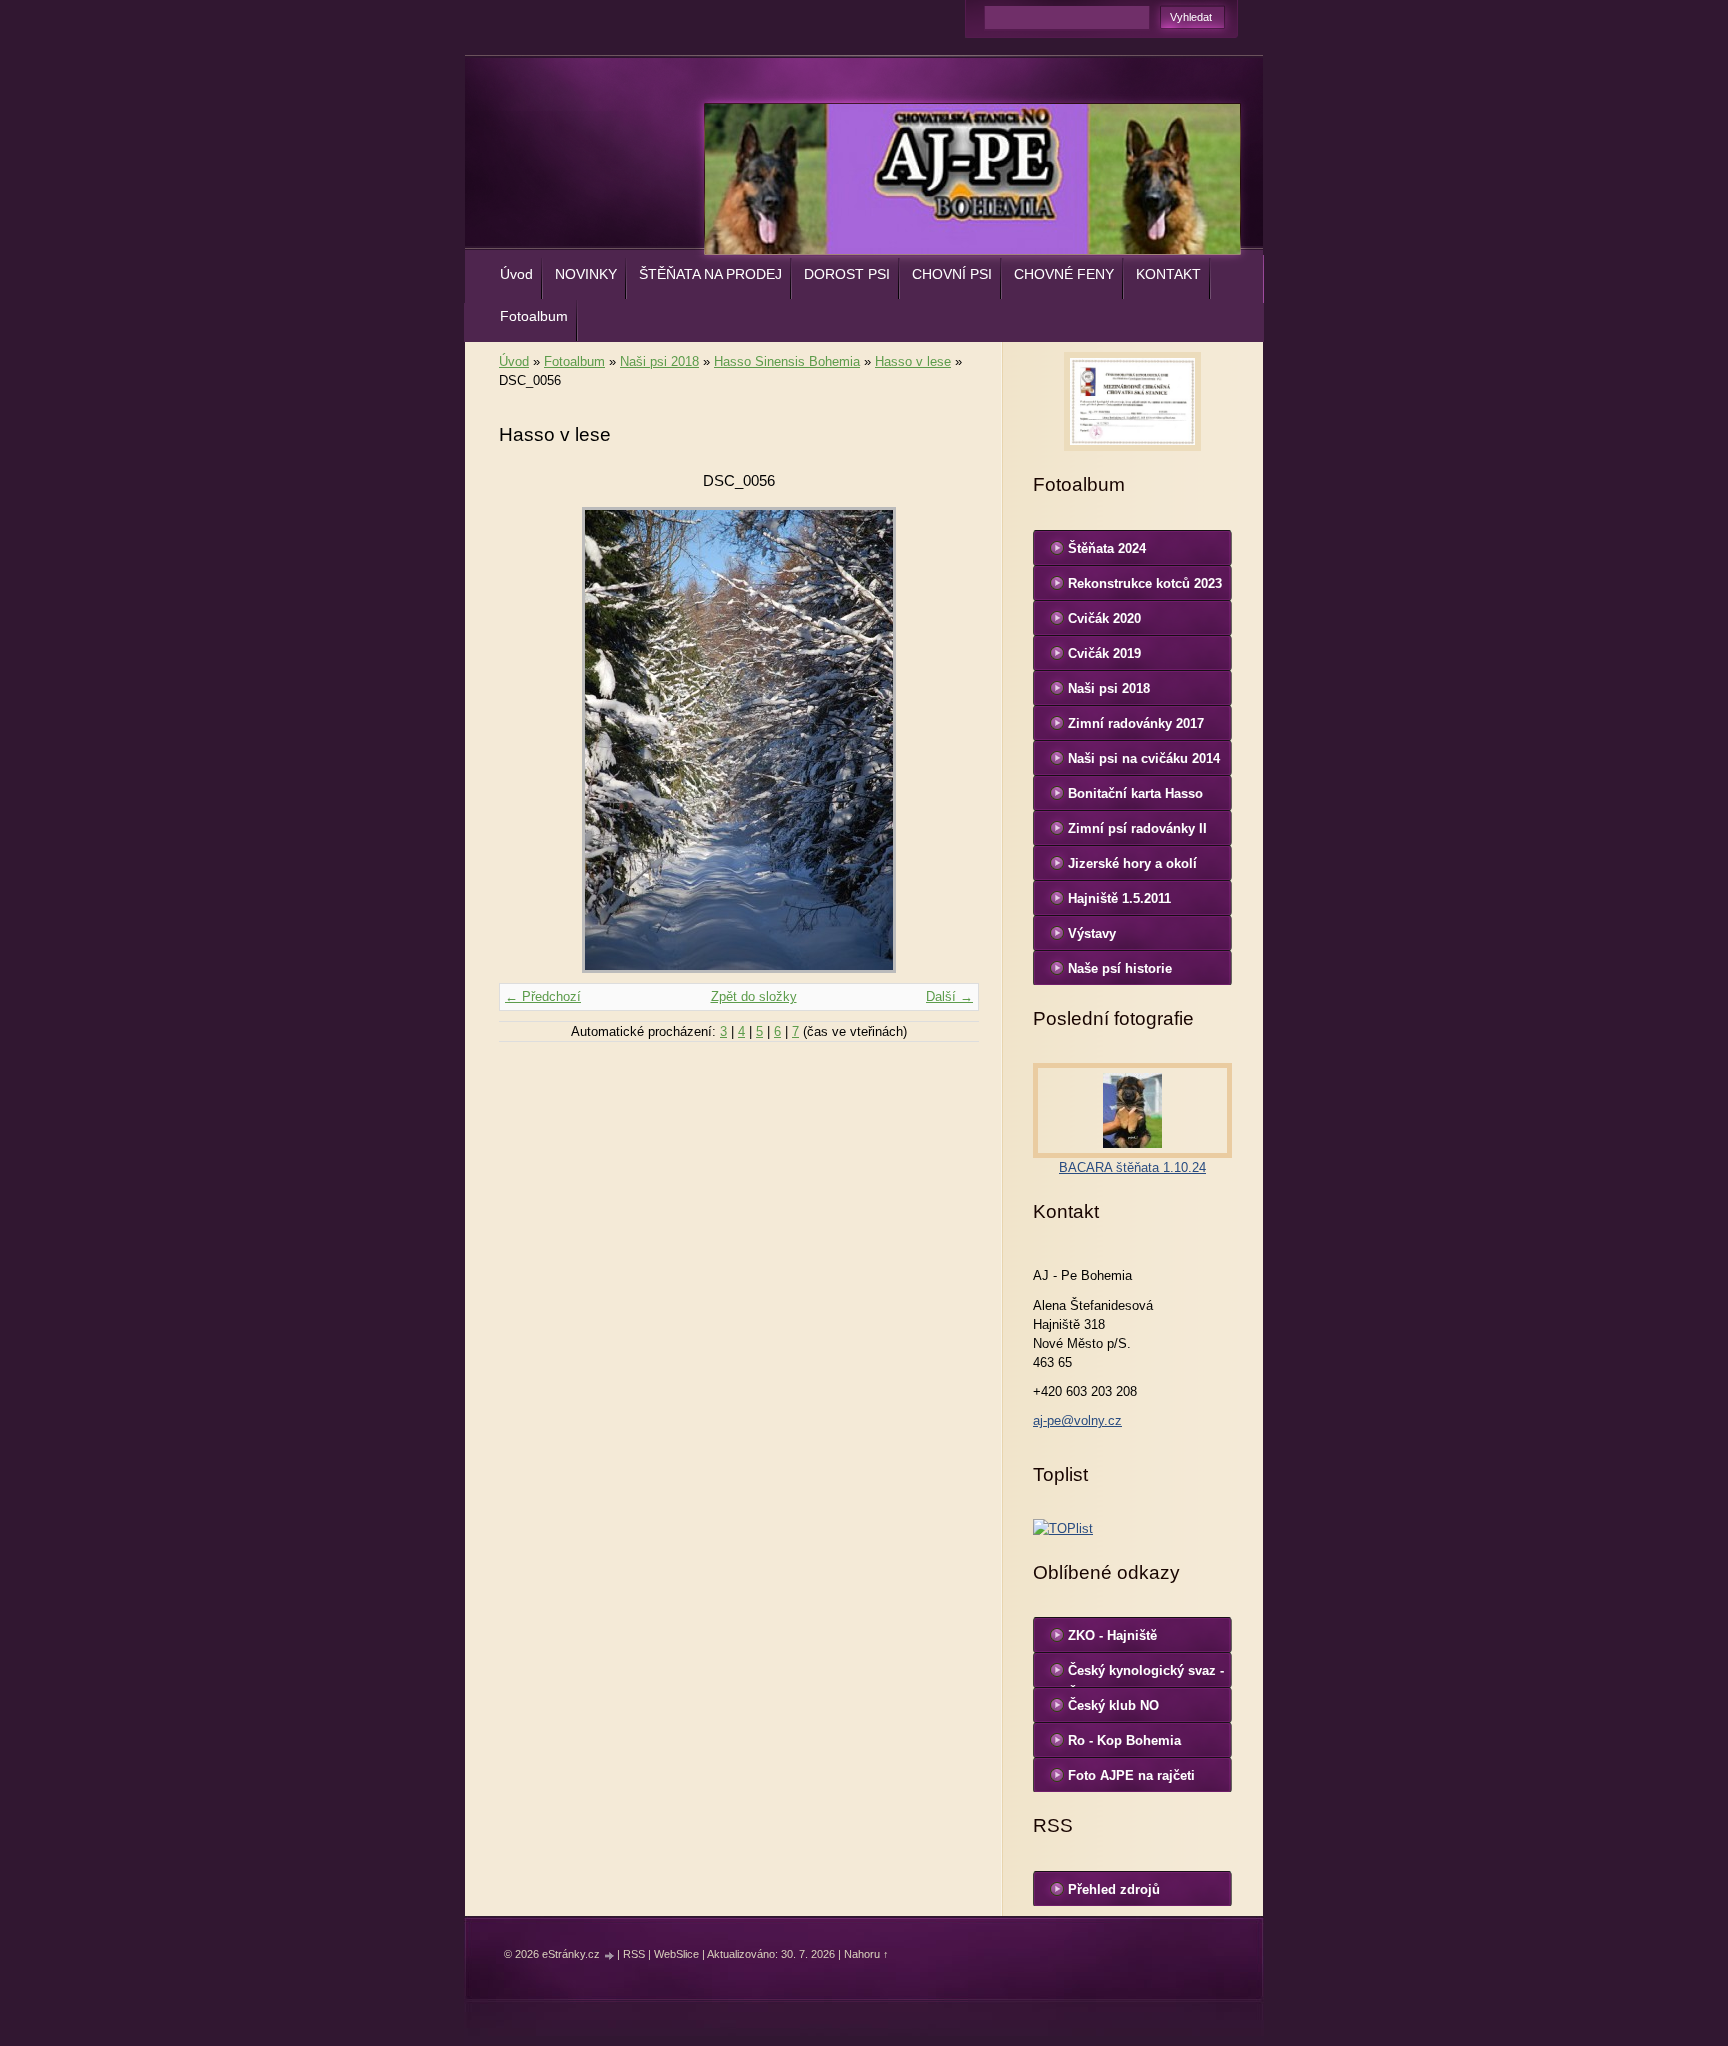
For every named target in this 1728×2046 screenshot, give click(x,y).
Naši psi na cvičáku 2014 (1144, 758)
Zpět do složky (754, 996)
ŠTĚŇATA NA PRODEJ (710, 274)
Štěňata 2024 (1107, 548)
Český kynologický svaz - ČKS (1146, 1675)
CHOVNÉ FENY (1064, 274)
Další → (949, 996)
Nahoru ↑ (866, 1954)
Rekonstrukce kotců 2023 (1145, 583)
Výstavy (1092, 933)
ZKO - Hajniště (1112, 1635)
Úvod (516, 274)
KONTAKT (1168, 274)
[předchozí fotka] (531, 740)
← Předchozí (543, 996)
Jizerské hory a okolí (1132, 863)
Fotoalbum (534, 316)
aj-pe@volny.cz (1077, 1420)
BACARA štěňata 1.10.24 (1132, 1167)
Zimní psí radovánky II (1137, 828)
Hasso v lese (913, 361)
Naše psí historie (1120, 968)
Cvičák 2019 (1104, 653)
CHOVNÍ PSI (952, 274)
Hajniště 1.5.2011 (1119, 898)
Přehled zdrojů (1114, 1889)
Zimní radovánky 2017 (1136, 723)
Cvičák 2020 (1104, 618)
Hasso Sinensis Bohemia (787, 361)
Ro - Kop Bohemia (1124, 1740)
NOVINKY (586, 274)
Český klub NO (1113, 1705)
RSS (634, 1954)
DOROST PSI (847, 274)
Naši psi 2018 (659, 361)
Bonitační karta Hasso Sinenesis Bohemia (1135, 798)
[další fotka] (946, 740)
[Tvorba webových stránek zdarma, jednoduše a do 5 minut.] (610, 1955)
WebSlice (676, 1954)
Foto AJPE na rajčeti (1131, 1775)
